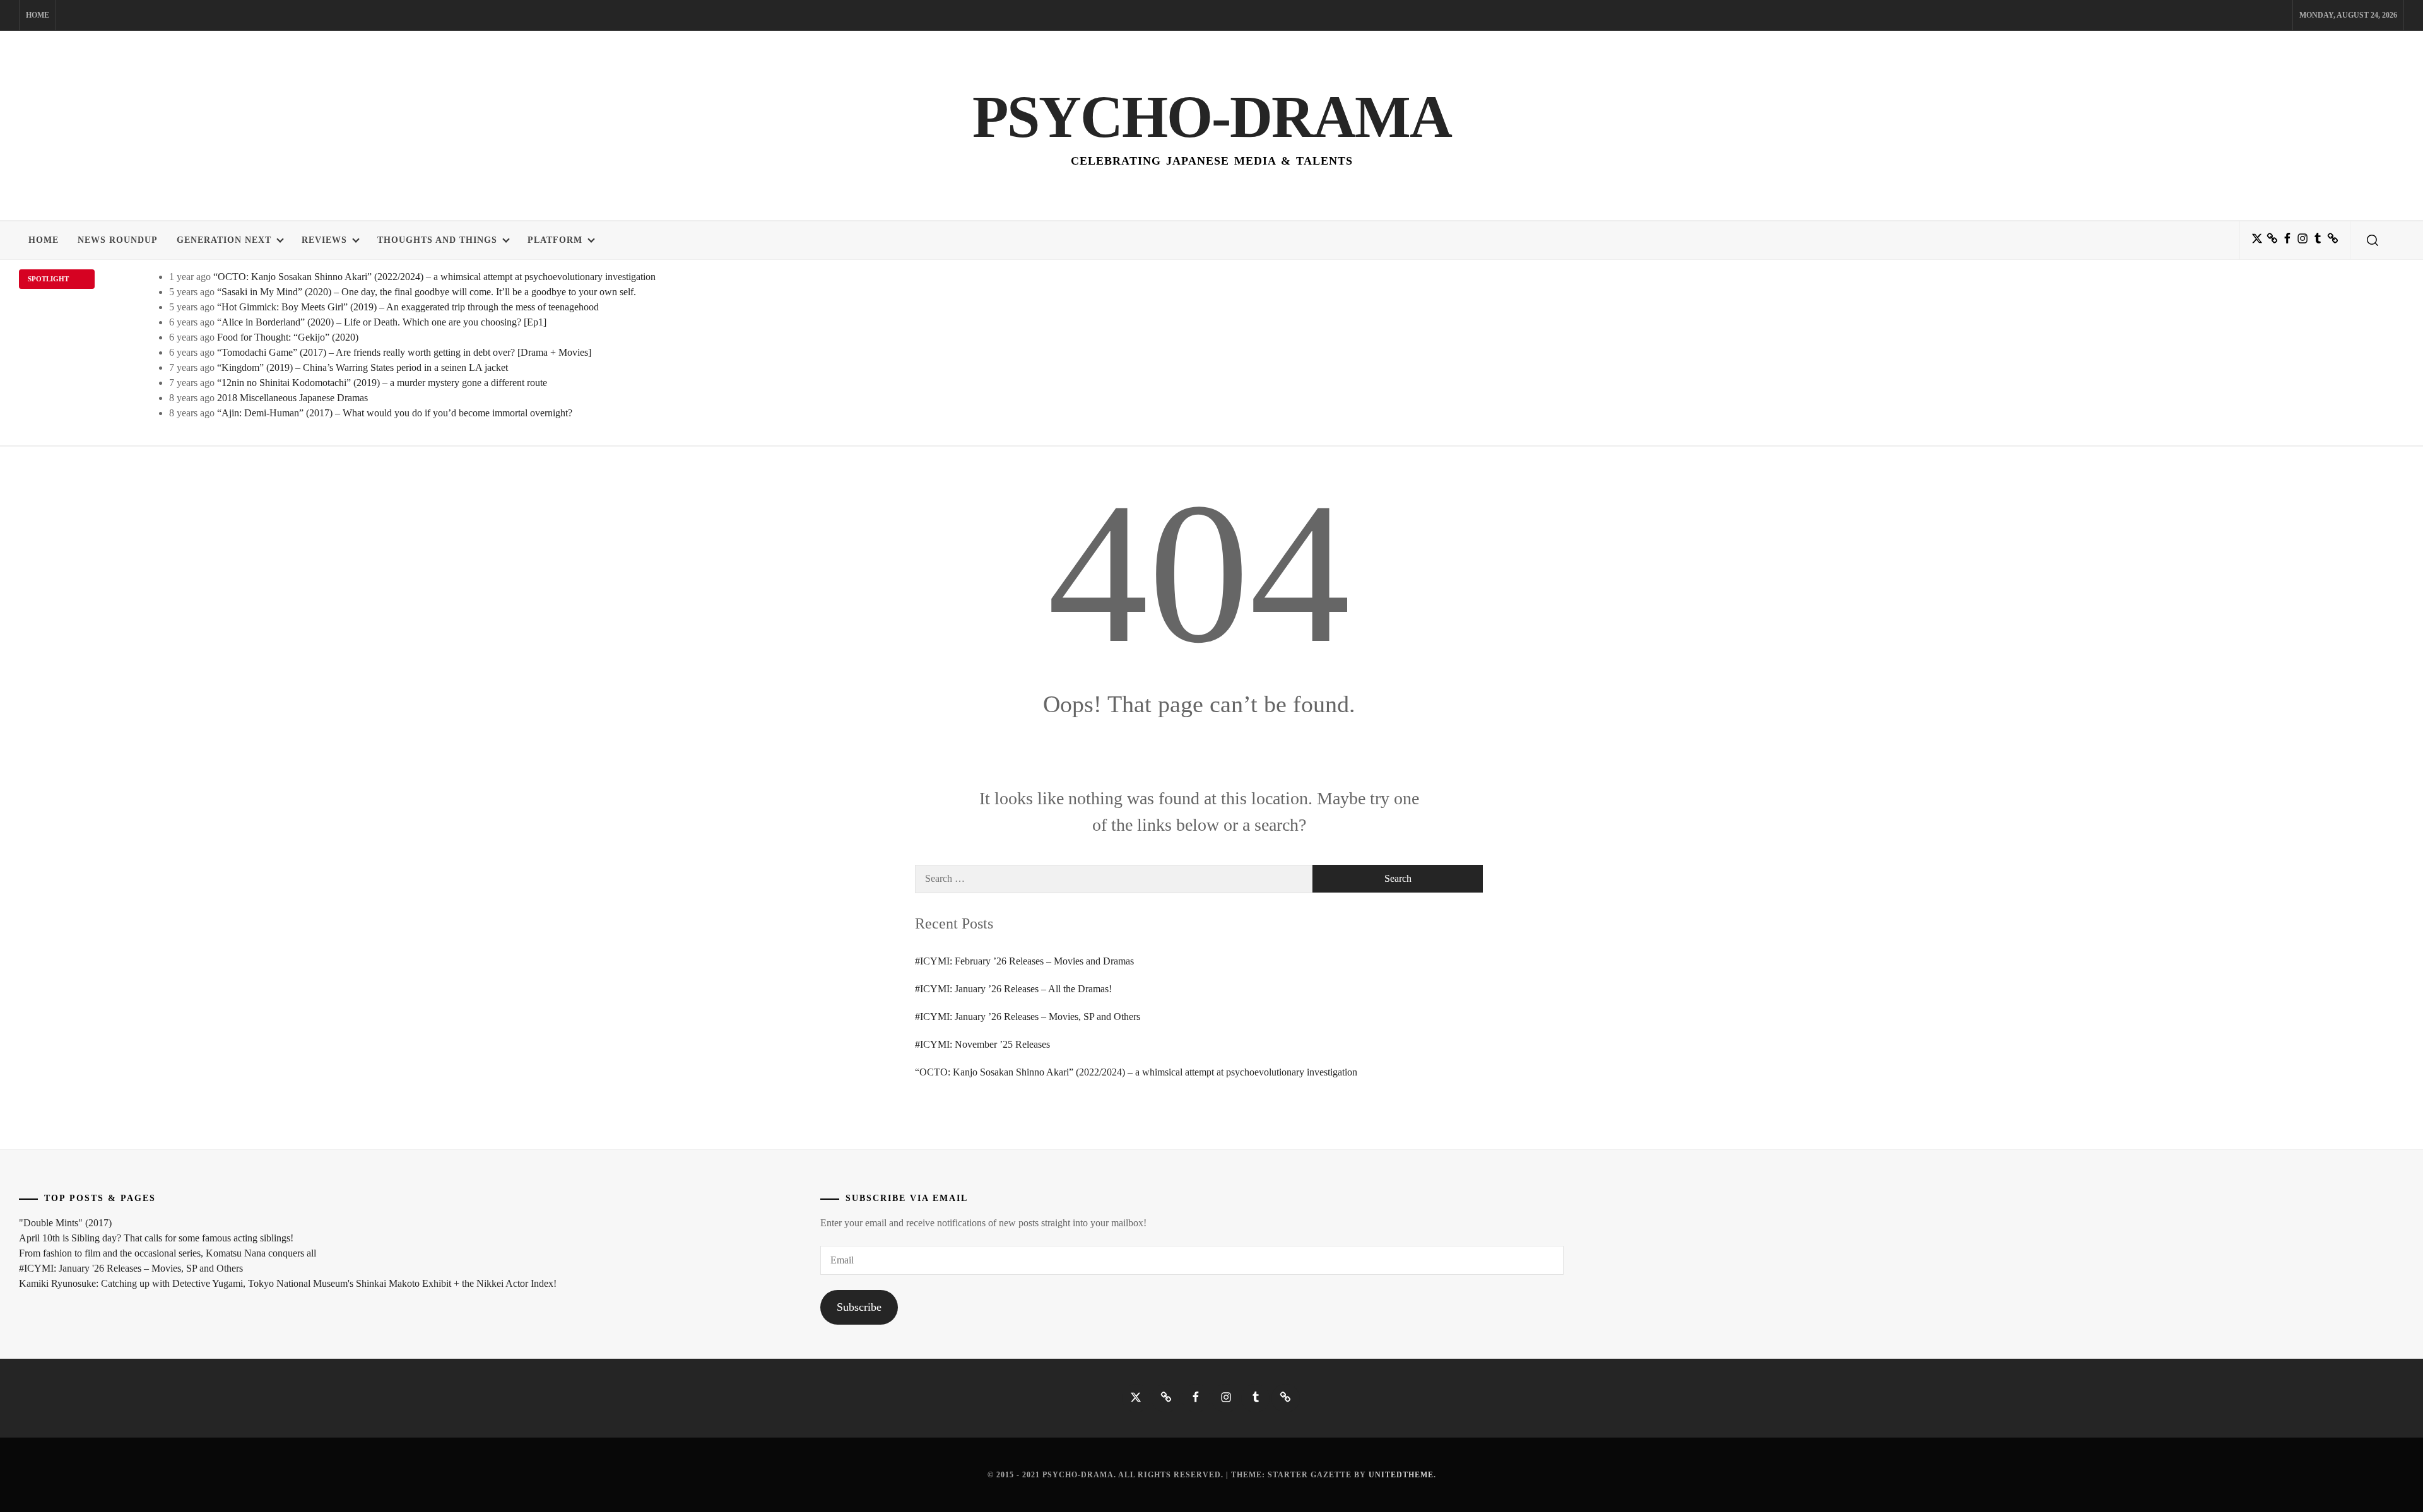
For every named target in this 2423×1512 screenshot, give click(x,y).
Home (38, 15)
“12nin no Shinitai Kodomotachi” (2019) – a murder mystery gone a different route (382, 383)
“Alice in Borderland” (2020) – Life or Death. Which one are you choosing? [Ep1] (382, 322)
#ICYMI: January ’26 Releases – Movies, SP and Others (1028, 1017)
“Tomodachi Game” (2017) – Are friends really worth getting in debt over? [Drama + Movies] (404, 352)
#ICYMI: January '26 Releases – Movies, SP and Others (131, 1268)
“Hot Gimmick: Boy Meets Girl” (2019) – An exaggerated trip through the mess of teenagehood (408, 307)
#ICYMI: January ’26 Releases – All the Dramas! (1013, 989)
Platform (555, 240)
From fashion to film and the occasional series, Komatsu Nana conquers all (168, 1253)
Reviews (324, 240)
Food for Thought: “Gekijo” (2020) (288, 337)
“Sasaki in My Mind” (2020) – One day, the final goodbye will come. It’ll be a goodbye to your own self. (427, 292)
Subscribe (859, 1307)
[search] (2373, 240)
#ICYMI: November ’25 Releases (982, 1044)
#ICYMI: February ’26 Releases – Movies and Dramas (1024, 961)
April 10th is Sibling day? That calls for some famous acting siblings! (156, 1238)
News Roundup (118, 240)
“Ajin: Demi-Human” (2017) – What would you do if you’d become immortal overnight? (395, 413)
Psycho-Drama (1212, 117)
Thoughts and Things (437, 240)
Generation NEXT (224, 240)
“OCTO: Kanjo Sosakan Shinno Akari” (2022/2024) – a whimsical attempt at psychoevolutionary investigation (434, 277)
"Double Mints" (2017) (65, 1223)
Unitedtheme (1401, 1475)
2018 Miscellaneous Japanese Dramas (292, 398)
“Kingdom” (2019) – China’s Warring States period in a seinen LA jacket (363, 367)
